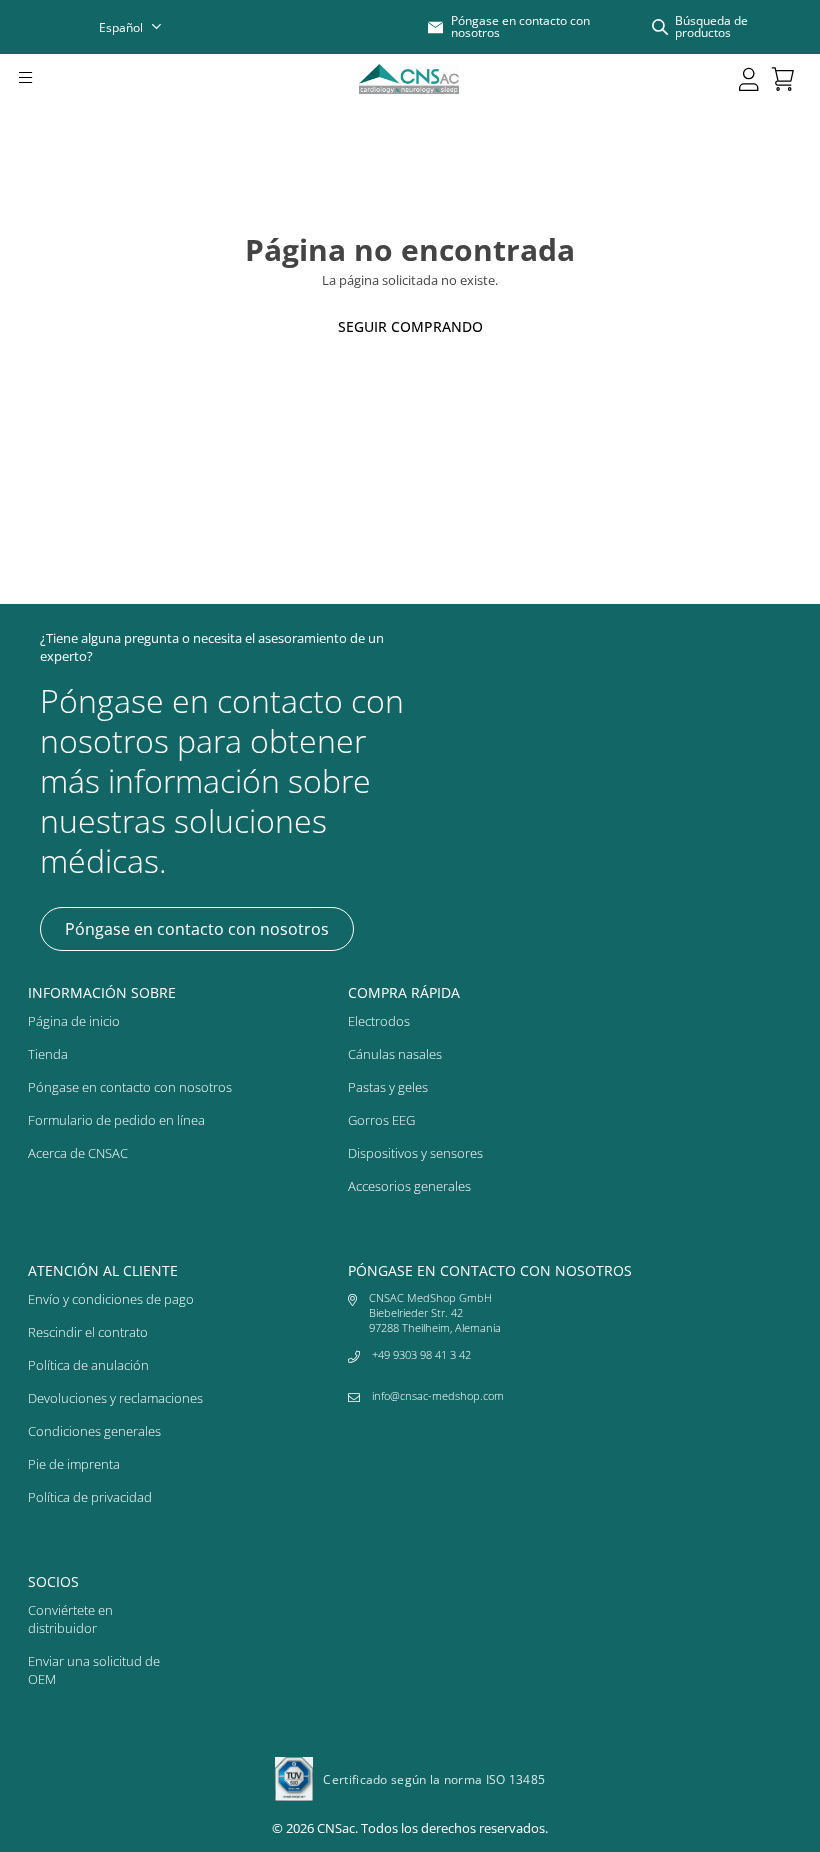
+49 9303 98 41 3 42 (421, 1354)
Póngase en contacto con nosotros (197, 929)
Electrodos (379, 1021)
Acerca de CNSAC (78, 1153)
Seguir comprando (410, 326)
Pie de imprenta (74, 1464)
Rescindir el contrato (88, 1332)
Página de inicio (74, 1021)
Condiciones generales (94, 1431)
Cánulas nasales (395, 1054)
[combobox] (143, 27)
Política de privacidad (90, 1497)
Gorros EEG (381, 1120)
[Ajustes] (749, 79)
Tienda (48, 1054)
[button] (53, 79)
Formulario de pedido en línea (116, 1120)
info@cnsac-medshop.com (438, 1395)
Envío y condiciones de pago (111, 1299)
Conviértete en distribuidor (70, 1619)
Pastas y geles (388, 1087)
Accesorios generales (409, 1186)
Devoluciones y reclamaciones (115, 1398)
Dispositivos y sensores (415, 1153)
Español (121, 27)
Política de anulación (88, 1365)
